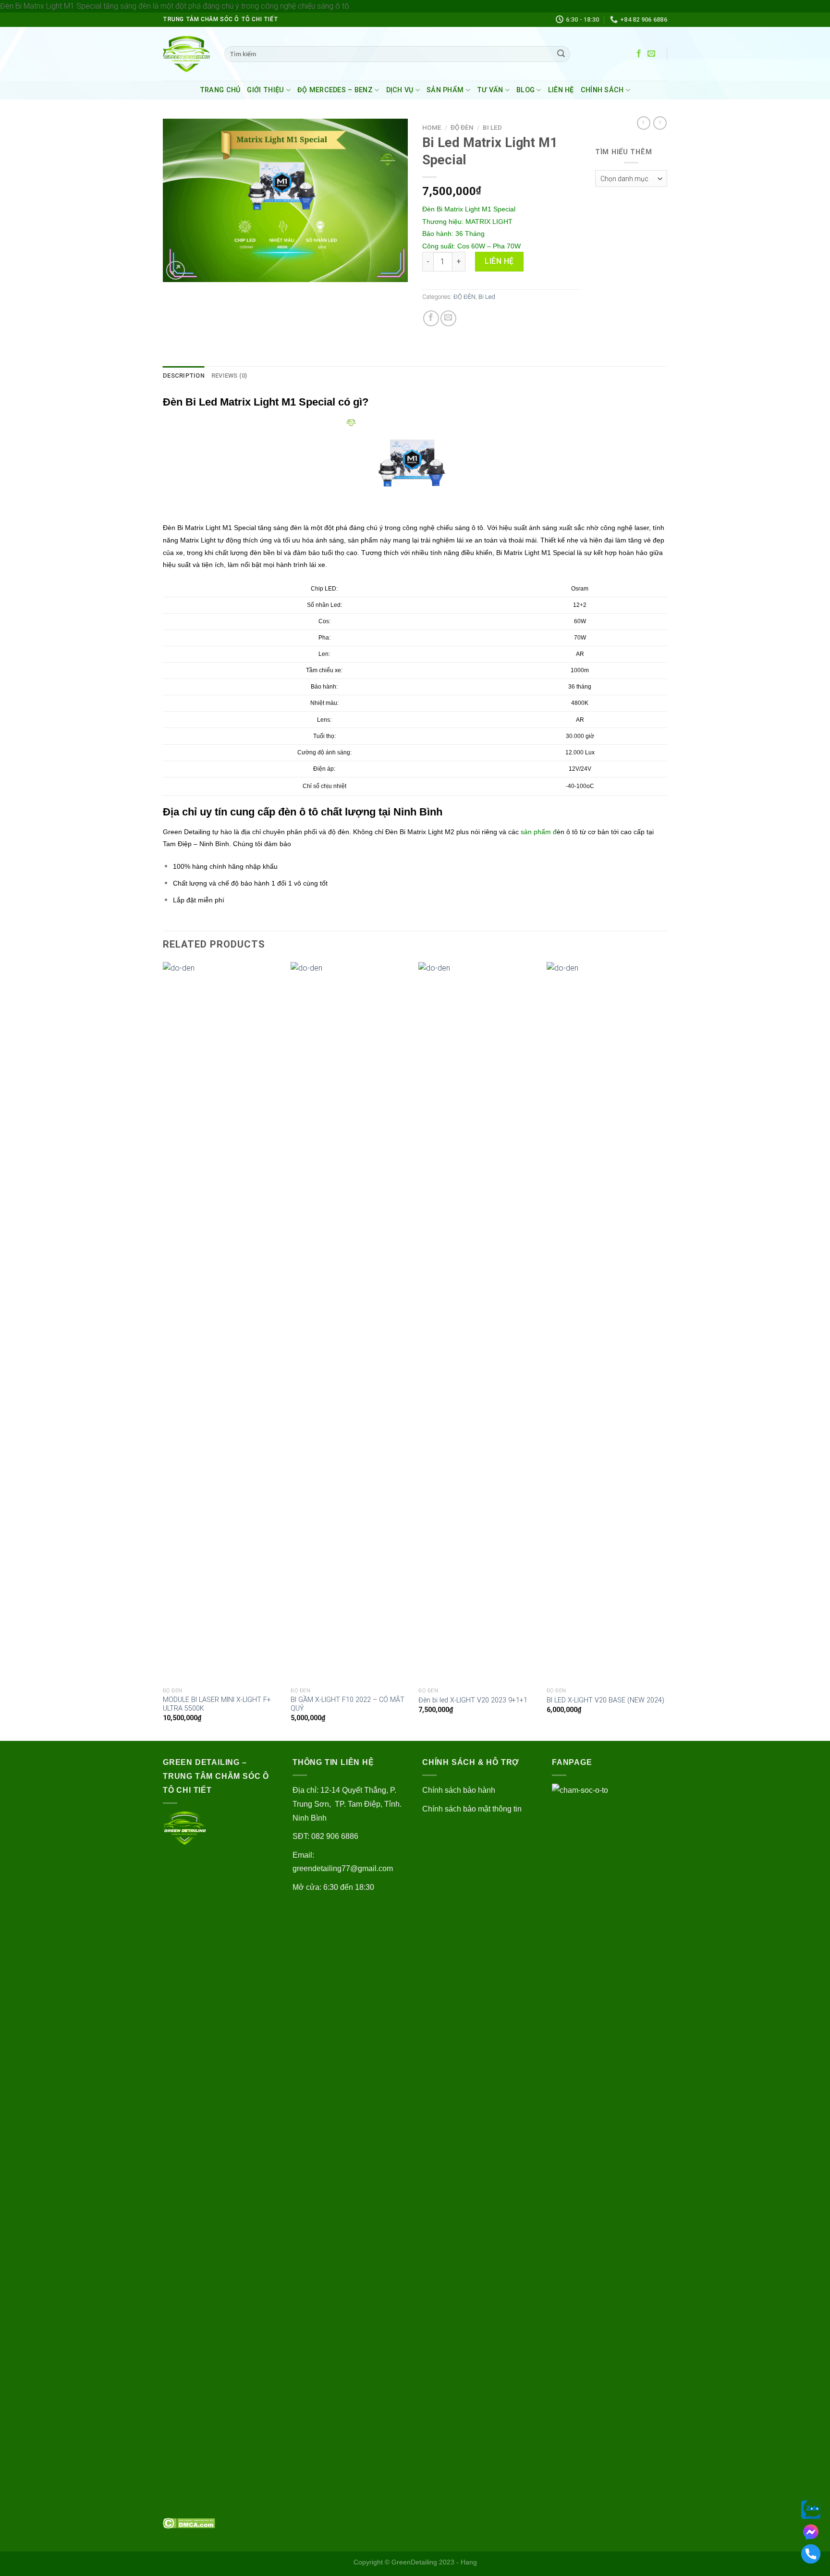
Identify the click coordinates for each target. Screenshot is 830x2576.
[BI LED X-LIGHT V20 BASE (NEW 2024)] (606, 1322)
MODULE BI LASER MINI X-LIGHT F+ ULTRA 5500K (217, 1704)
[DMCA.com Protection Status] (189, 2522)
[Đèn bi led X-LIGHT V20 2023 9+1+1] (478, 1322)
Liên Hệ (499, 261)
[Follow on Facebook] (639, 54)
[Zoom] (176, 270)
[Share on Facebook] (431, 318)
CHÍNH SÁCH (602, 90)
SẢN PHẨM (445, 90)
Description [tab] (184, 376)
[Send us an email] (651, 54)
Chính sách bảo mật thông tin (472, 1809)
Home (432, 127)
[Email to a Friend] (448, 318)
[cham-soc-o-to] (186, 54)
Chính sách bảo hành (459, 1790)
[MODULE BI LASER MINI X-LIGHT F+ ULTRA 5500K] (222, 1322)
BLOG (525, 90)
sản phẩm (536, 832)
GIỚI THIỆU (265, 90)
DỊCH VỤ (400, 90)
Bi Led (492, 127)
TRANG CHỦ (220, 90)
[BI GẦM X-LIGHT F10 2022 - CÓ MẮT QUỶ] (350, 1322)
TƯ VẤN (490, 90)
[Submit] (561, 54)
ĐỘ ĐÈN (462, 127)
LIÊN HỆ (561, 90)
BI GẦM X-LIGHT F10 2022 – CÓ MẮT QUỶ (348, 1704)
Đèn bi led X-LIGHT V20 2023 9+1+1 (473, 1700)
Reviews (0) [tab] (229, 376)
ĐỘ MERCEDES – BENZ (335, 90)
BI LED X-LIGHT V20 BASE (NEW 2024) (605, 1700)
